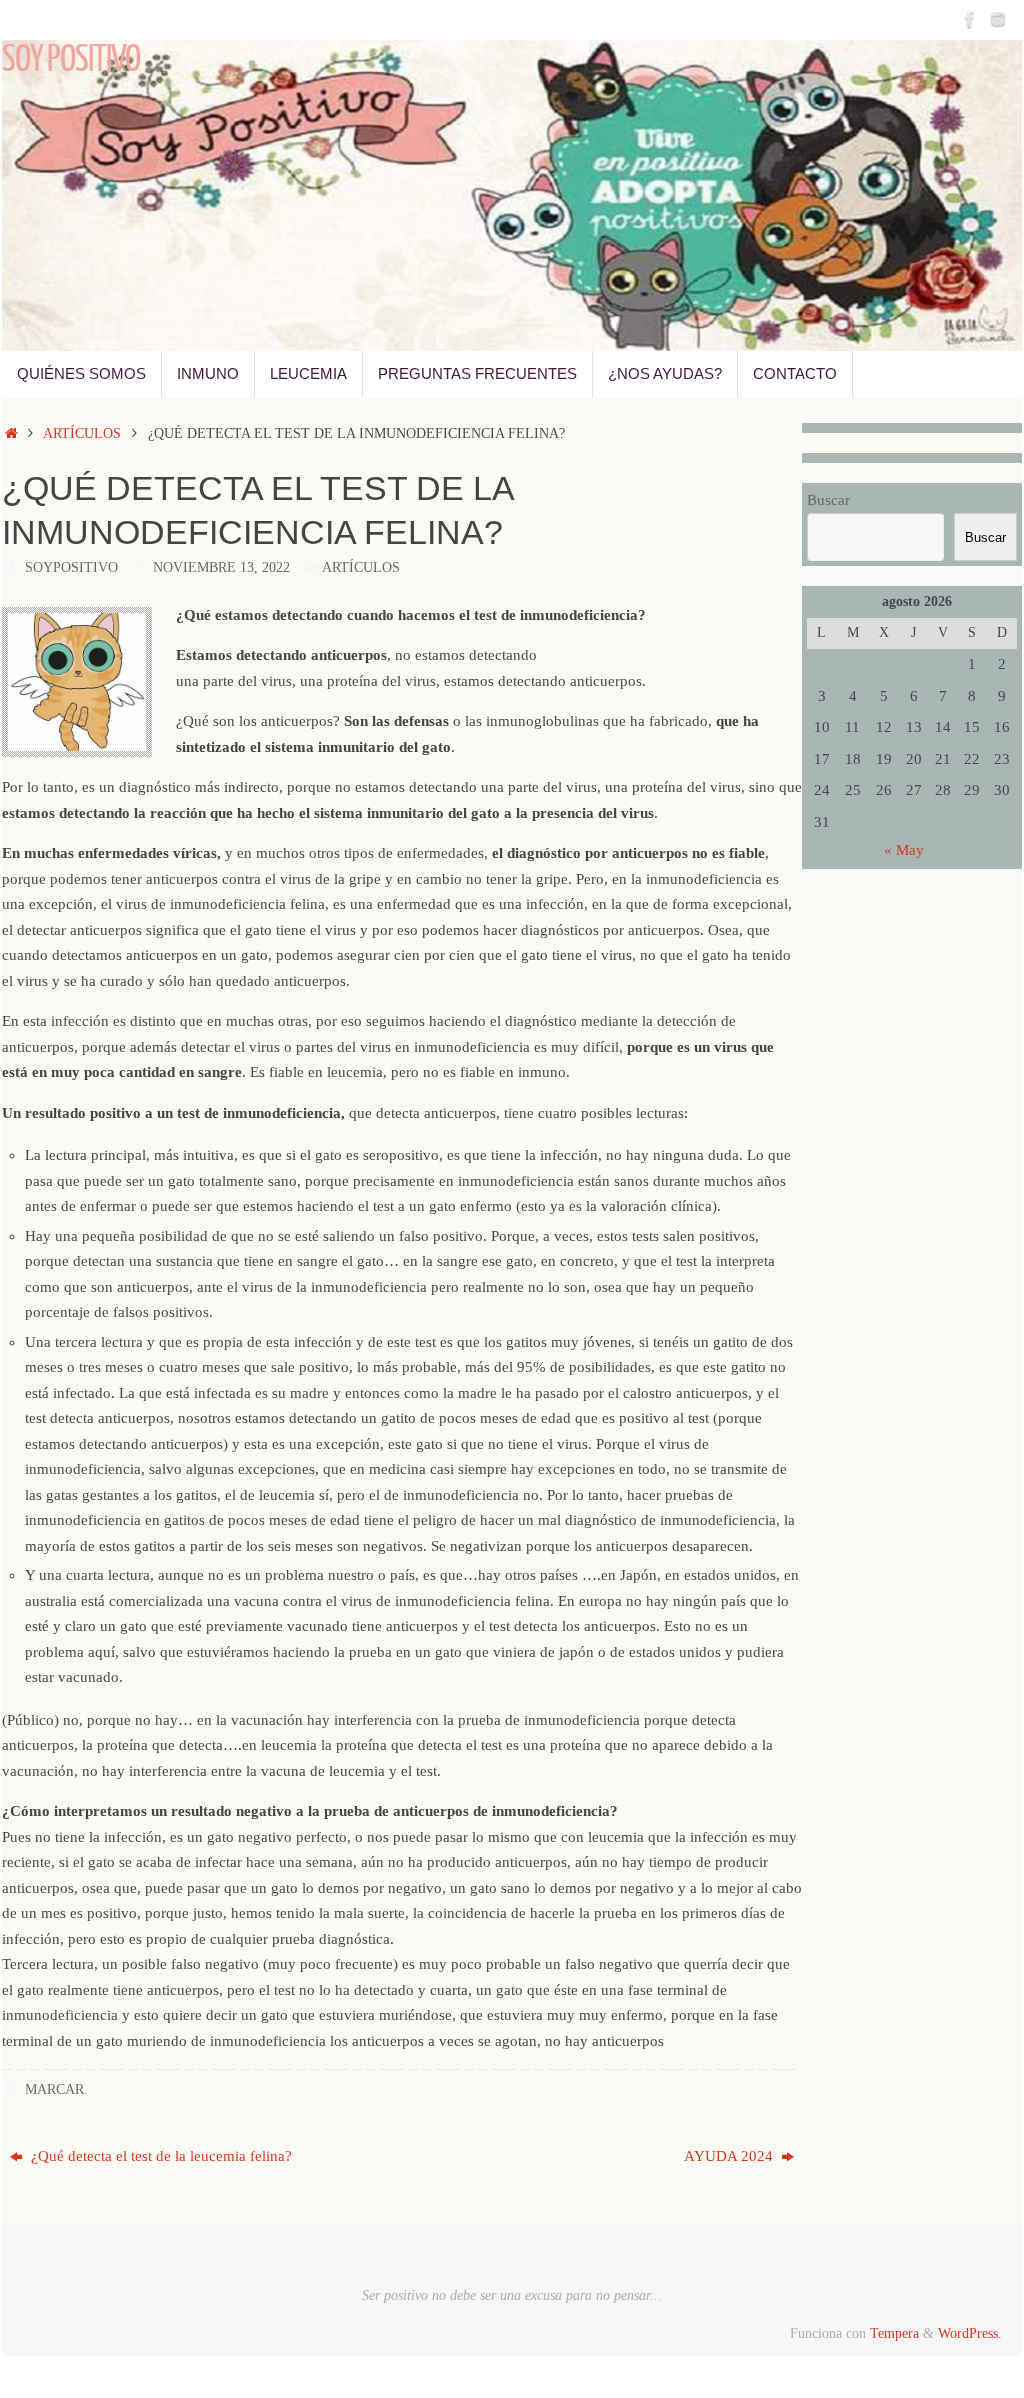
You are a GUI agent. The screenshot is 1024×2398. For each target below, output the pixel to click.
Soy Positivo (71, 60)
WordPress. (970, 2333)
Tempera (894, 2333)
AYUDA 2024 (730, 2156)
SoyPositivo (71, 567)
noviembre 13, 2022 (221, 567)
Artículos (82, 433)
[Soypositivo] (970, 19)
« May (904, 850)
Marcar (54, 2089)
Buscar (828, 500)
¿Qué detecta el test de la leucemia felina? (159, 2156)
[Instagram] (998, 19)
